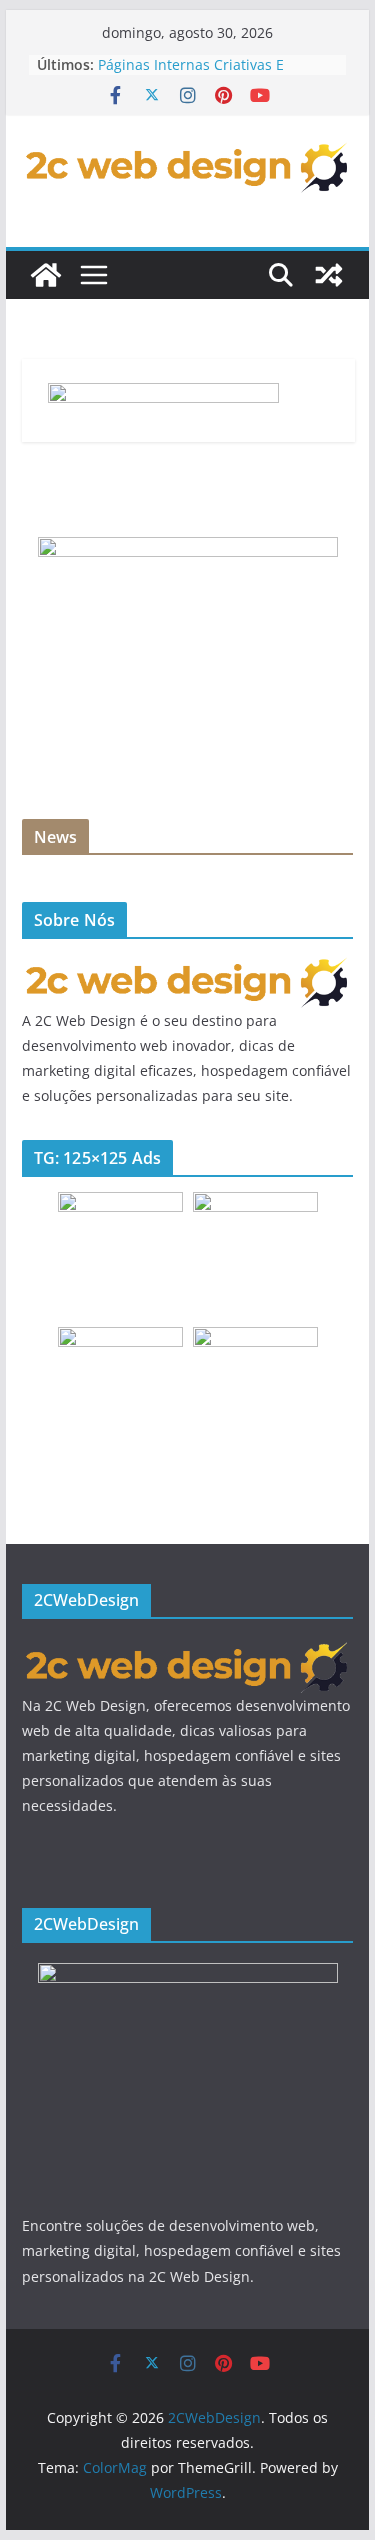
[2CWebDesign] (46, 275)
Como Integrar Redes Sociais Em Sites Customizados (206, 54)
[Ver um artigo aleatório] (329, 275)
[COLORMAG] (188, 966)
